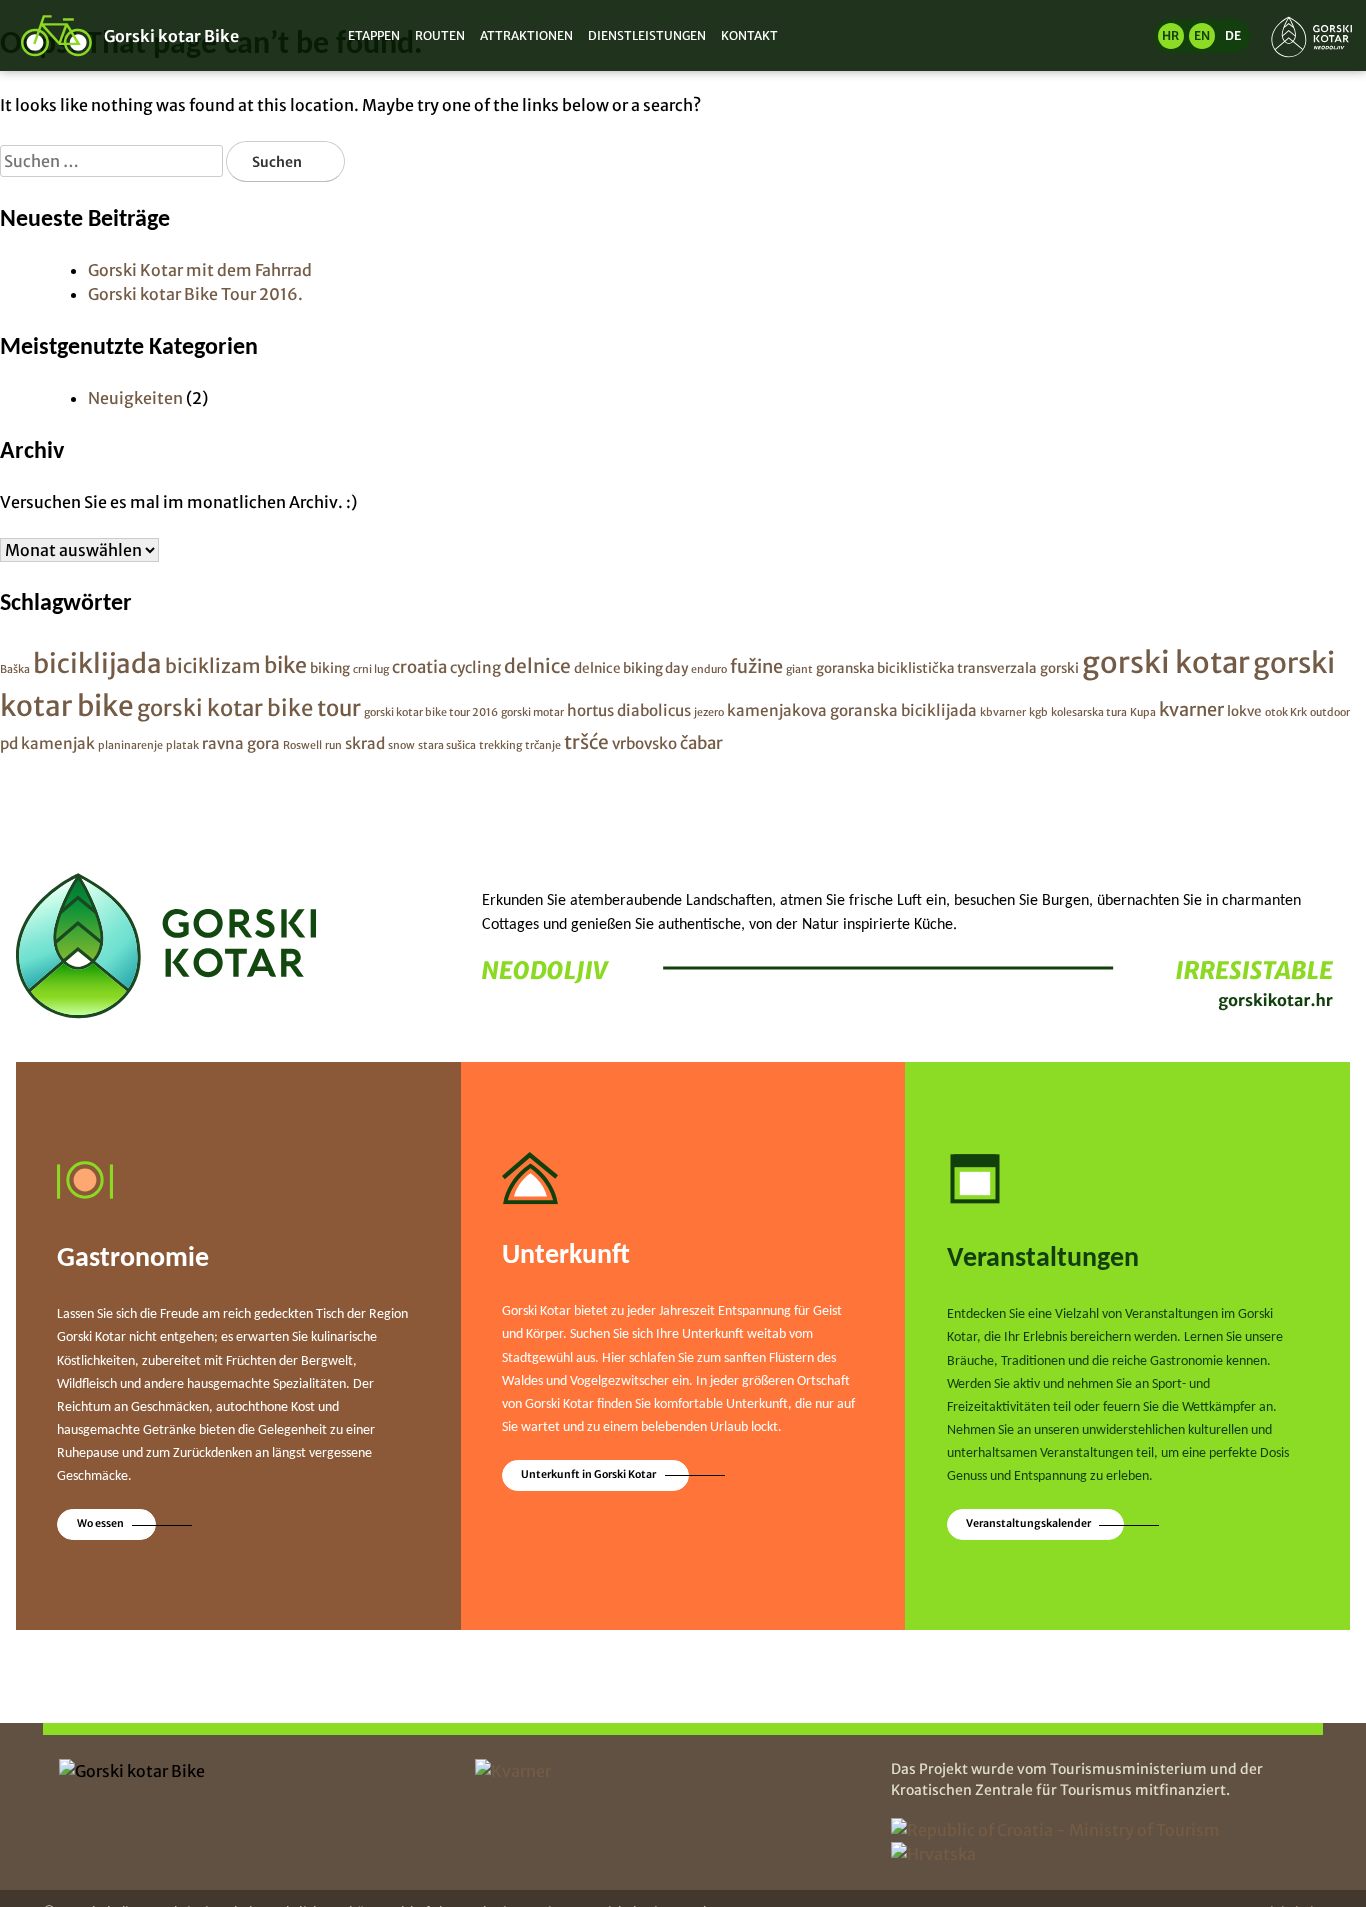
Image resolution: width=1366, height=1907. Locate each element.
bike (285, 665)
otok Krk (1286, 712)
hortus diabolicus (629, 710)
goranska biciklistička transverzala (926, 668)
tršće (586, 742)
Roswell (302, 745)
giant (799, 669)
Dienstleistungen (647, 35)
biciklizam (213, 666)
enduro (709, 669)
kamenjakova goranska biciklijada (852, 710)
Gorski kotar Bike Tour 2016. (195, 294)
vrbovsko (644, 743)
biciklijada (97, 663)
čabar (701, 743)
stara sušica (447, 745)
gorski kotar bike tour (249, 708)
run (333, 745)
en (1202, 35)
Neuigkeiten (135, 398)
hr (1170, 35)
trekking (500, 745)
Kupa (1143, 712)
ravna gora (241, 743)
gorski (1059, 668)
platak (182, 745)
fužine (756, 666)
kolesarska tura (1089, 712)
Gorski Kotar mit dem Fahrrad (200, 270)
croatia (419, 667)
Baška (15, 669)
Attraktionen (526, 35)
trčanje (543, 745)
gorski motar (532, 712)
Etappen (374, 35)
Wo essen (100, 1523)
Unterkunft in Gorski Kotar (588, 1474)
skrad (365, 743)
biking (330, 668)
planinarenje (130, 745)
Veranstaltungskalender (1028, 1523)
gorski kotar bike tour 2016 (431, 712)
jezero (709, 712)
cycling (475, 667)
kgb (1038, 712)
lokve (1244, 711)
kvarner (1191, 709)
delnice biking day (631, 668)
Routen (440, 35)
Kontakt (749, 35)
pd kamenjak (47, 743)
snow (401, 745)
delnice (537, 666)
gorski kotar (1166, 662)
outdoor (1330, 712)
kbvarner (1003, 712)
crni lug (371, 669)
